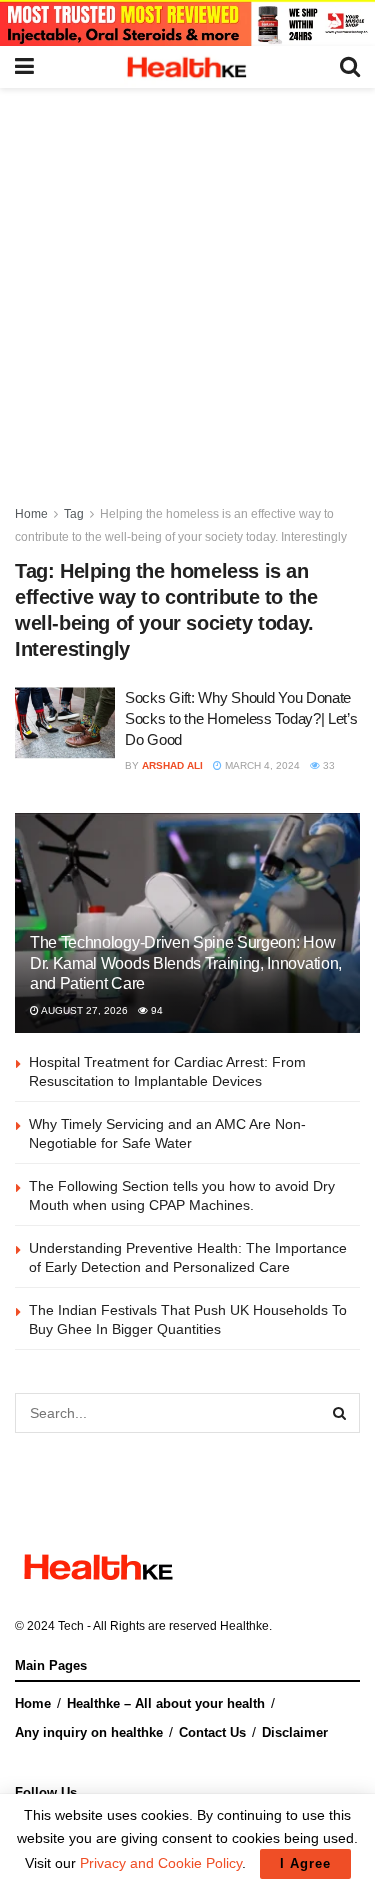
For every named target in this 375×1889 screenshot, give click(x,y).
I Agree (305, 1863)
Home (31, 514)
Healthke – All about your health (166, 1703)
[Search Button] (340, 1413)
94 (155, 1010)
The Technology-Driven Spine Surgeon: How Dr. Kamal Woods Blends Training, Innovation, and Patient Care (186, 963)
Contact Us (212, 1732)
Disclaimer (295, 1732)
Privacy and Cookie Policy (161, 1863)
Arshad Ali (172, 765)
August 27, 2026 (83, 1010)
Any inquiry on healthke (89, 1732)
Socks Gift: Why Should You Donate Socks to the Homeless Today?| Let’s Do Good (241, 718)
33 (327, 765)
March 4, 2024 (261, 765)
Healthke (244, 1626)
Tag (74, 514)
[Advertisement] (187, 285)
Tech (71, 1626)
